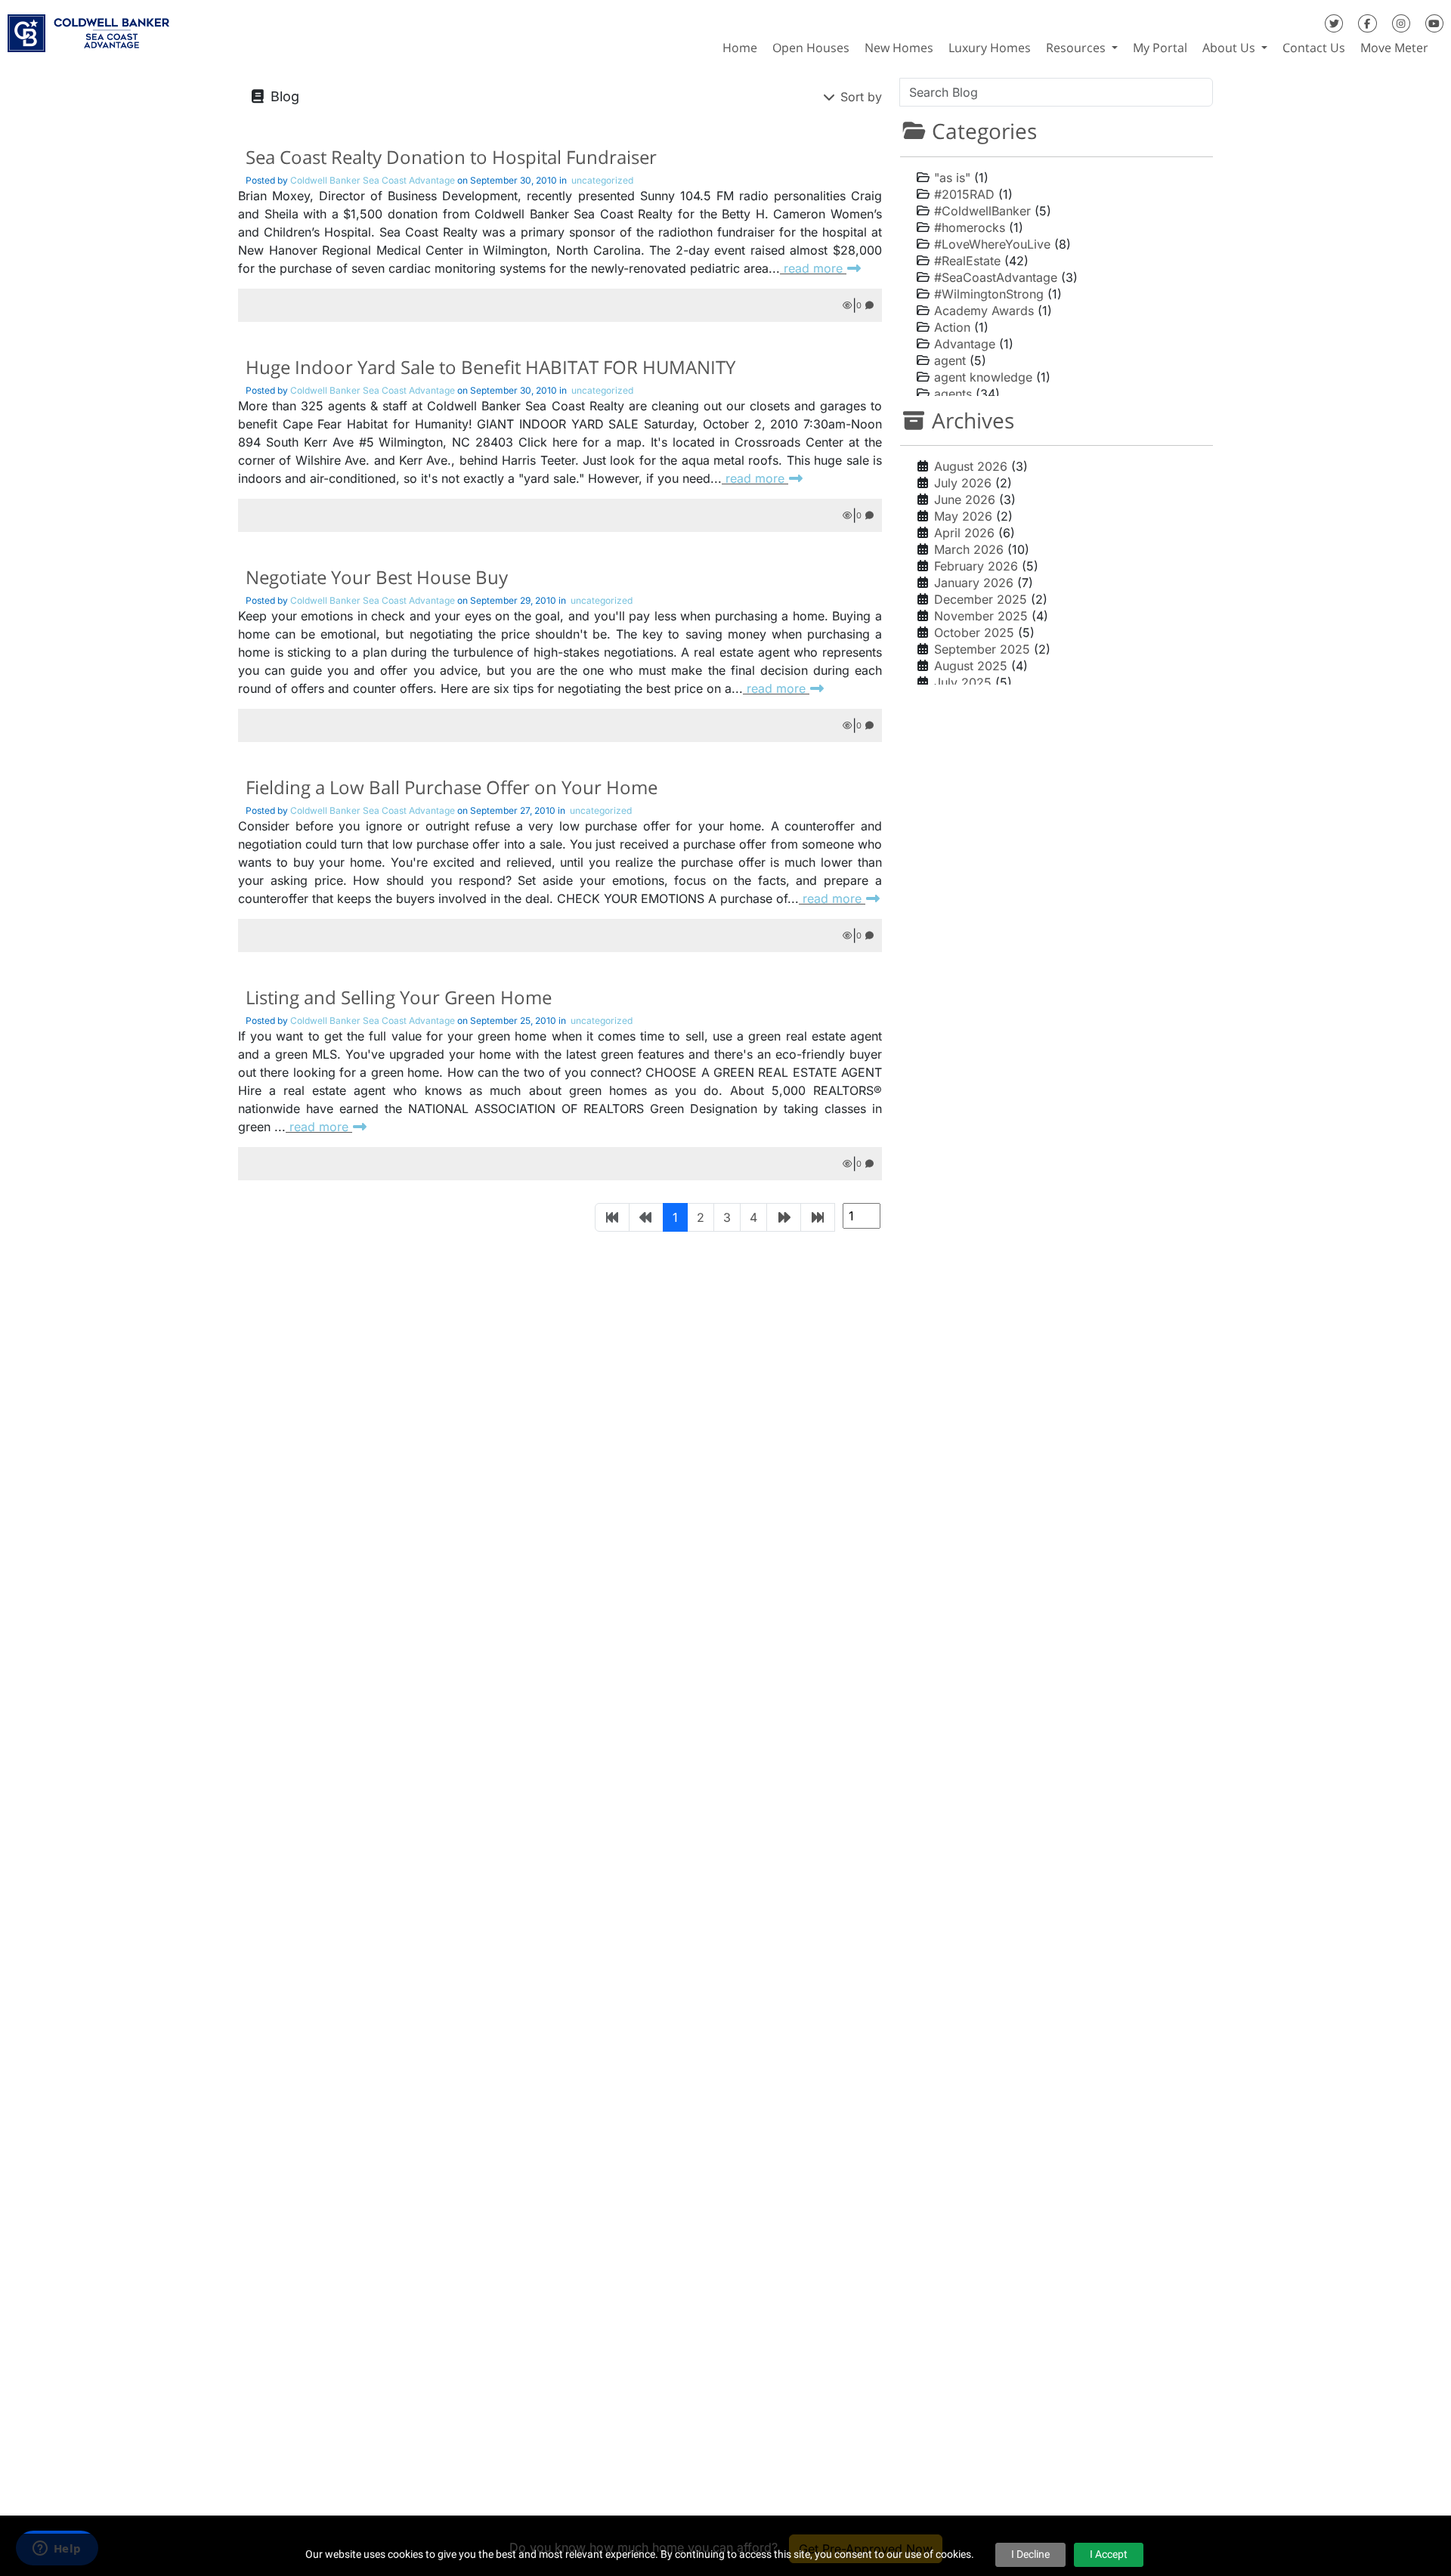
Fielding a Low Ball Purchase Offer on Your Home (452, 787)
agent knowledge (983, 377)
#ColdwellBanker (982, 211)
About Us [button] (1230, 48)
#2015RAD (964, 194)
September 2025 (982, 649)
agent (950, 360)
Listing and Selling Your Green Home (399, 997)
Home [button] (740, 48)
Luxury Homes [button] (990, 48)
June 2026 (965, 499)
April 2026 (964, 533)
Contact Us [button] (1314, 48)
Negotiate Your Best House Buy (377, 577)
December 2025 (981, 599)
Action (952, 327)
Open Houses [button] (811, 48)
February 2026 (976, 566)
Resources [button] (1077, 48)
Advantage (965, 344)
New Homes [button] (899, 48)
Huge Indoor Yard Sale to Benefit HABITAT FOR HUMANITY (490, 367)
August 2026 (971, 466)
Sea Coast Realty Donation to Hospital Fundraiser (451, 157)
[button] (1443, 48)
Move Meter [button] (1394, 48)
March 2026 (969, 549)
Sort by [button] (859, 97)
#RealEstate (967, 261)
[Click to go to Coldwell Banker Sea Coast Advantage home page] (88, 28)
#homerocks (970, 227)
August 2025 (971, 666)
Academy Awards (984, 311)
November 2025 (981, 616)
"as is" (952, 178)
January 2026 (974, 583)
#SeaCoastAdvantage (996, 277)
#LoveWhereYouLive (992, 244)
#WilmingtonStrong (989, 294)
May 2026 (963, 516)
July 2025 (963, 682)
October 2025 (974, 632)
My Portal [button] (1160, 48)
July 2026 (963, 483)
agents (953, 394)
